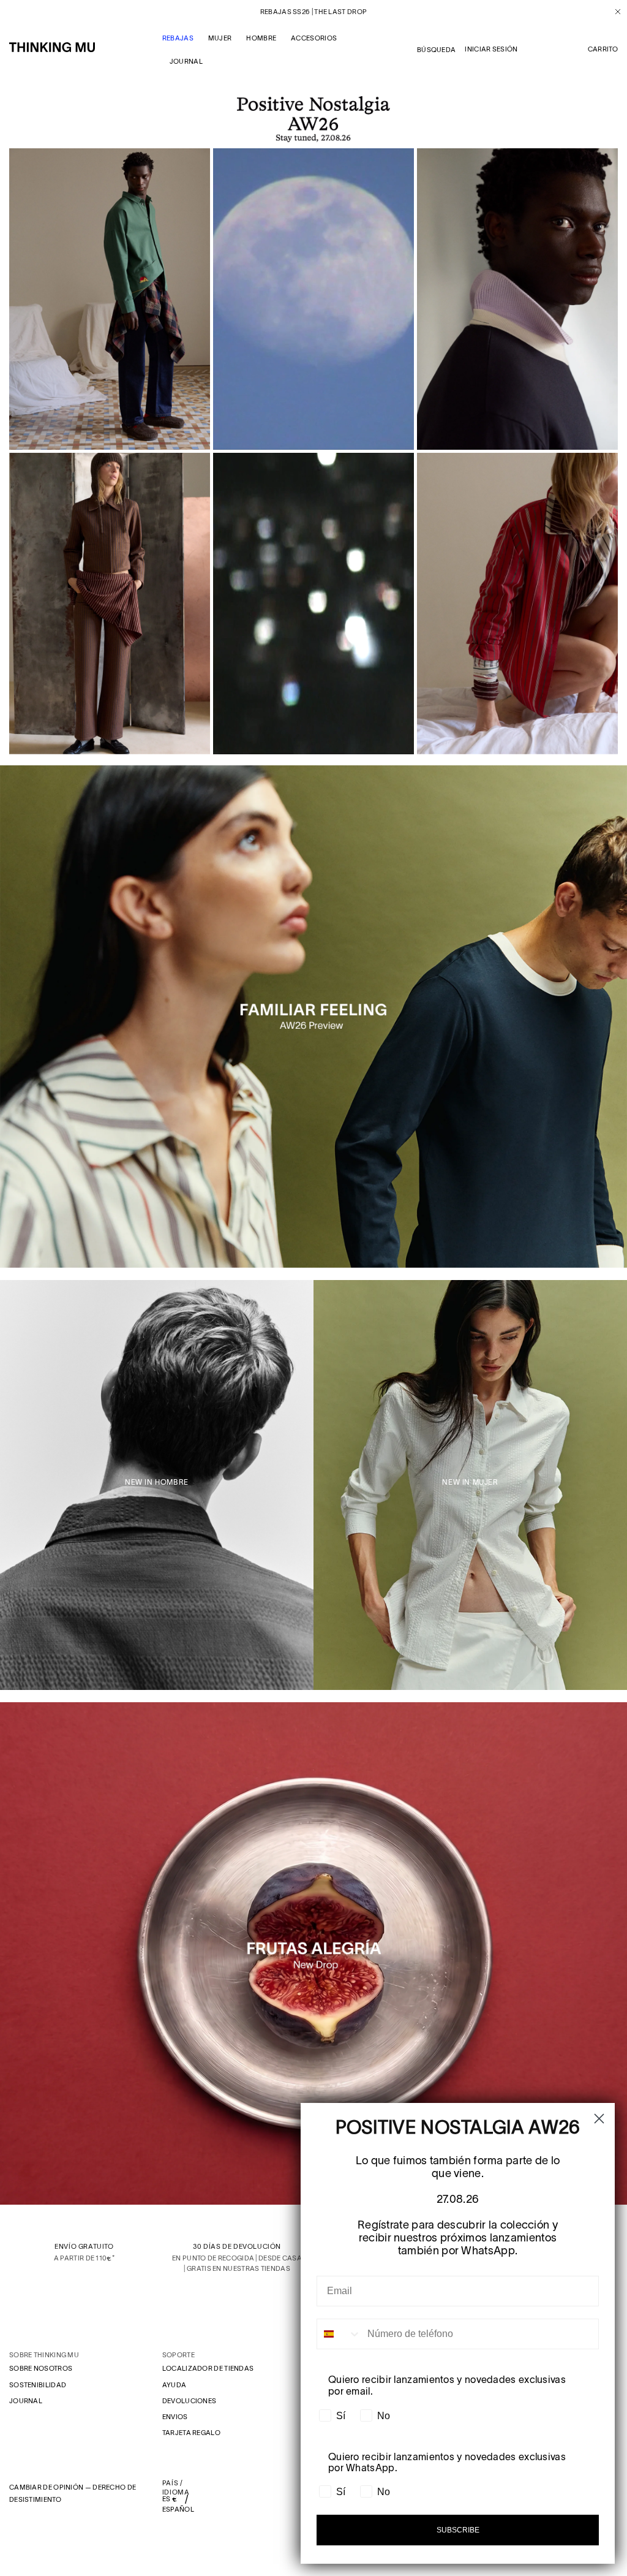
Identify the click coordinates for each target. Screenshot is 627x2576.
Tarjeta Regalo (191, 2433)
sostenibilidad (38, 2385)
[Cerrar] (613, 12)
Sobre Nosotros (41, 2368)
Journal (26, 2401)
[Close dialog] (599, 2119)
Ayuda (175, 2385)
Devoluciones (190, 2401)
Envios (175, 2417)
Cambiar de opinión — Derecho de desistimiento (73, 2493)
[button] (603, 50)
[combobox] (339, 2334)
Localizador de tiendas (208, 2368)
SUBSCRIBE (458, 2530)
